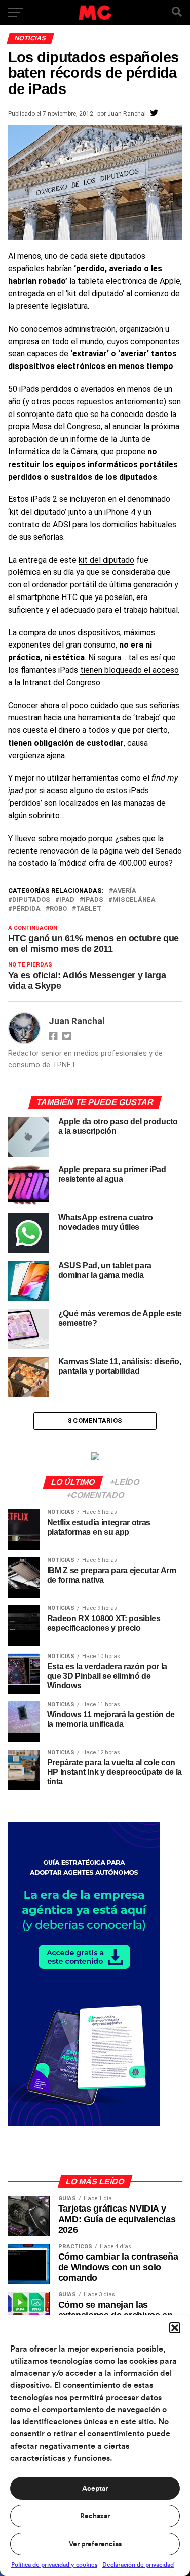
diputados (31, 900)
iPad (67, 900)
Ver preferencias (95, 2544)
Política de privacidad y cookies (54, 2565)
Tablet (89, 909)
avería (125, 891)
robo (58, 909)
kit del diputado (106, 560)
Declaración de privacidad (138, 2565)
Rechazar (95, 2516)
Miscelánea (134, 900)
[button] (175, 2328)
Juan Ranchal (127, 114)
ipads (93, 900)
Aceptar (95, 2489)
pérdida (26, 909)
